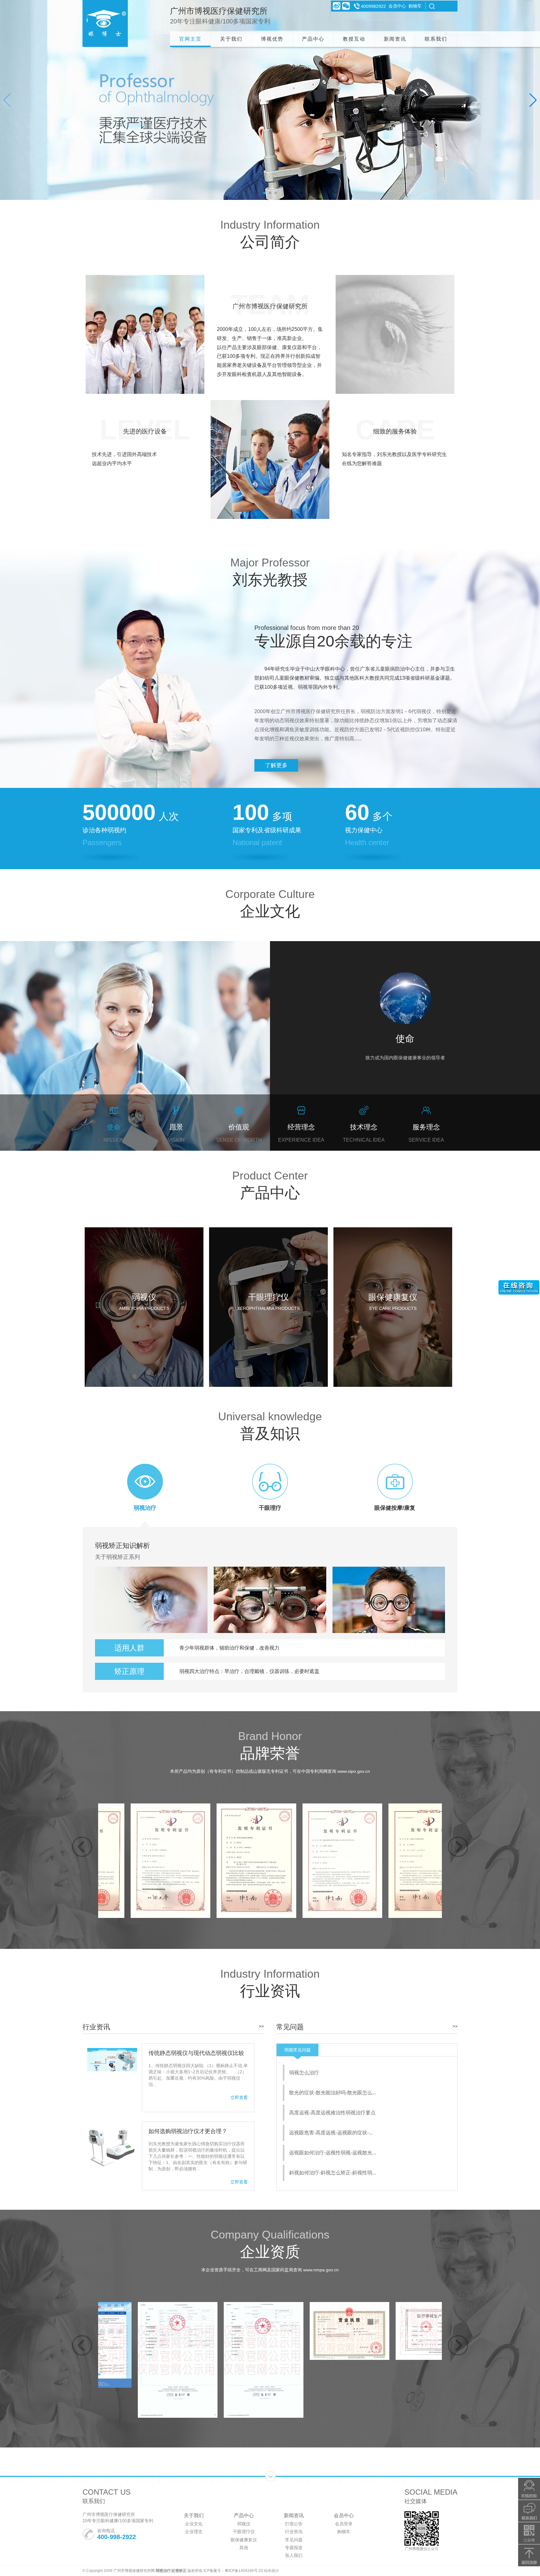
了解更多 (276, 765)
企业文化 (194, 2524)
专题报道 (294, 2548)
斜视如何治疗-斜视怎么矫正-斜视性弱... (332, 2173)
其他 (244, 2548)
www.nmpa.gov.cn (321, 2270)
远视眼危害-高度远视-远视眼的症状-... (331, 2133)
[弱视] (105, 23)
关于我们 (231, 39)
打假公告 (294, 2524)
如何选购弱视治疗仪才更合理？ (188, 2131)
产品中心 (313, 39)
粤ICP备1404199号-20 (244, 2571)
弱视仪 (244, 2524)
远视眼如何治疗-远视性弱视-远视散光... (332, 2153)
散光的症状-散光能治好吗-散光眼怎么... (332, 2093)
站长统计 (272, 2571)
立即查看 (239, 2097)
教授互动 (354, 39)
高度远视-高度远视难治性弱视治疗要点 (332, 2113)
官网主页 (190, 39)
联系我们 (436, 39)
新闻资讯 (395, 39)
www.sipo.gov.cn (354, 1771)
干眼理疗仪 (244, 2532)
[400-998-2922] (529, 2511)
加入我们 (294, 2555)
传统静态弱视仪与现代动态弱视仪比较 (196, 2053)
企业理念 (194, 2532)
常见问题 (294, 2540)
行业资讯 (294, 2532)
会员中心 (397, 6)
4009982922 (373, 6)
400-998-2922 (117, 2537)
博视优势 (272, 39)
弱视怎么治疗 (304, 2073)
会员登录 (344, 2524)
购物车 (415, 6)
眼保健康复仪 (244, 2540)
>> (261, 2026)
